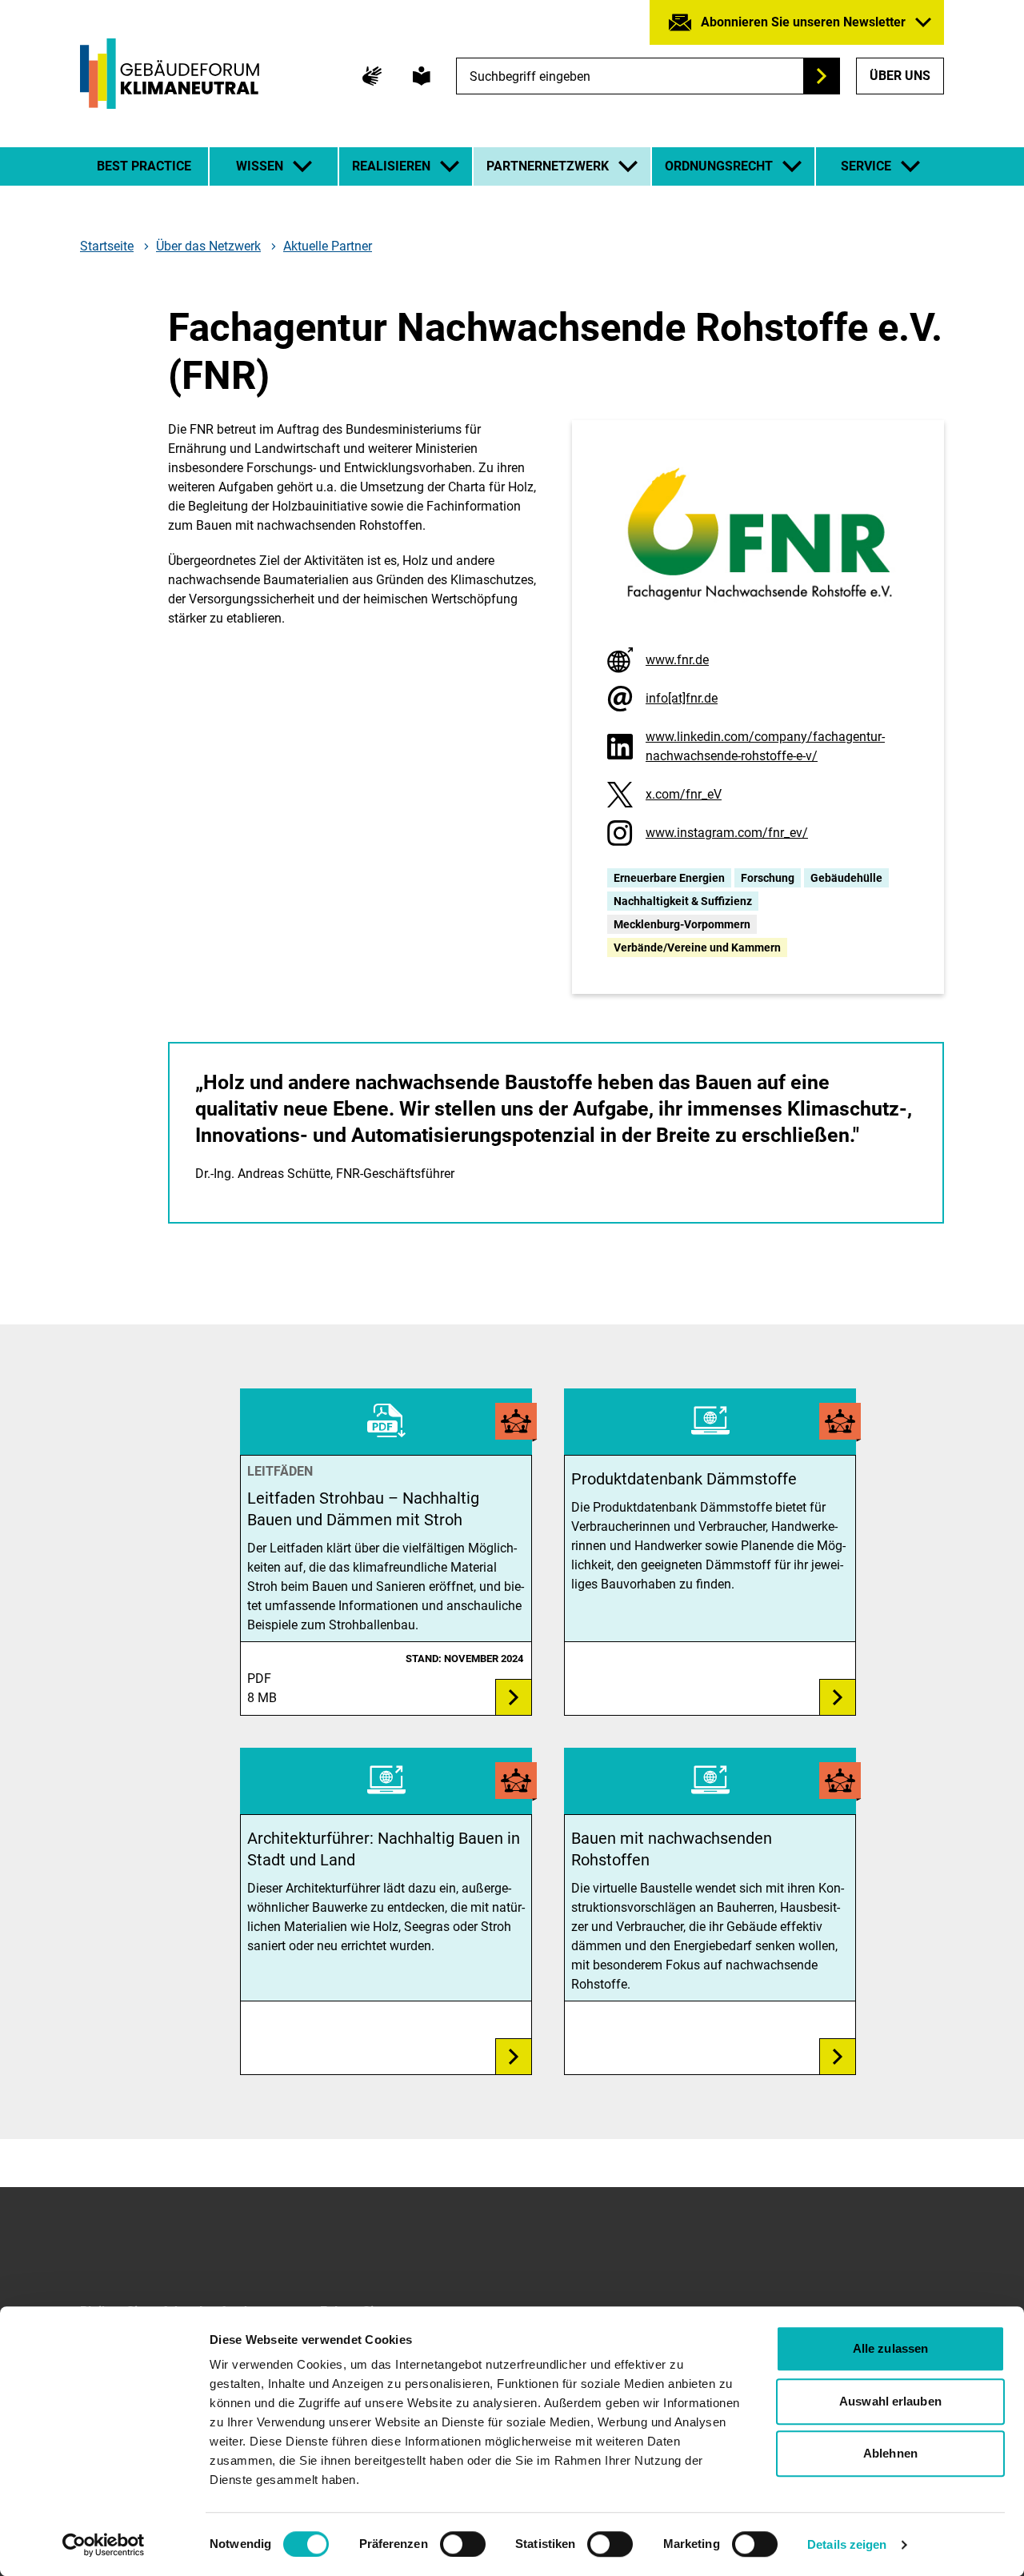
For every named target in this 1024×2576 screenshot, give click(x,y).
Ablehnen (890, 2453)
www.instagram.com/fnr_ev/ (727, 833)
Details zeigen (847, 2544)
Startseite (107, 246)
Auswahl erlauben (890, 2401)
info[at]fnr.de (682, 698)
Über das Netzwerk (208, 246)
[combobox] (648, 76)
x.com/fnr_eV (684, 794)
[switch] (463, 2544)
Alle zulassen (890, 2348)
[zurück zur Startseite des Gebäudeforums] (170, 74)
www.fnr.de (677, 660)
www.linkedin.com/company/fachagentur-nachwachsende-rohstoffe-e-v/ (765, 746)
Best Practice (144, 166)
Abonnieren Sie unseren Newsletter (803, 22)
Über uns (900, 76)
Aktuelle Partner (328, 246)
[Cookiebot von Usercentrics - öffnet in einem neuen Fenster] (104, 2545)
